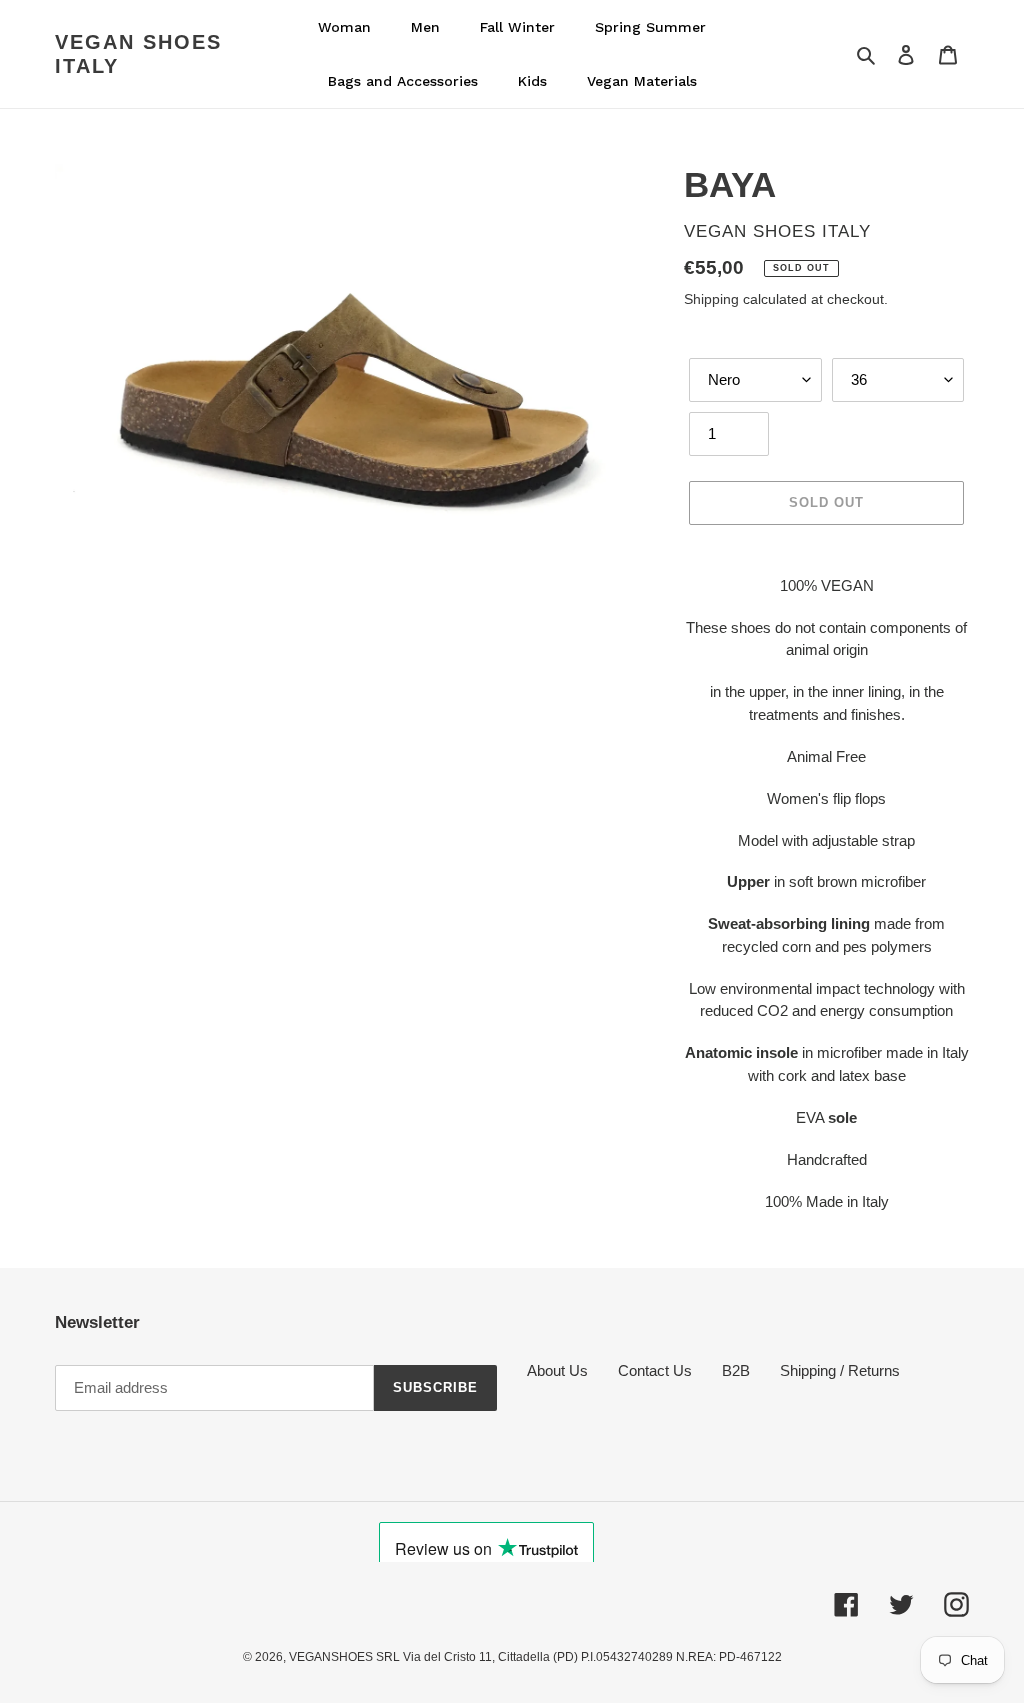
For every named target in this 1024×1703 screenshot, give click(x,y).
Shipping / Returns (840, 1370)
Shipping (711, 299)
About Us (557, 1370)
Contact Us (655, 1370)
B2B (736, 1370)
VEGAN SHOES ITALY (138, 54)
